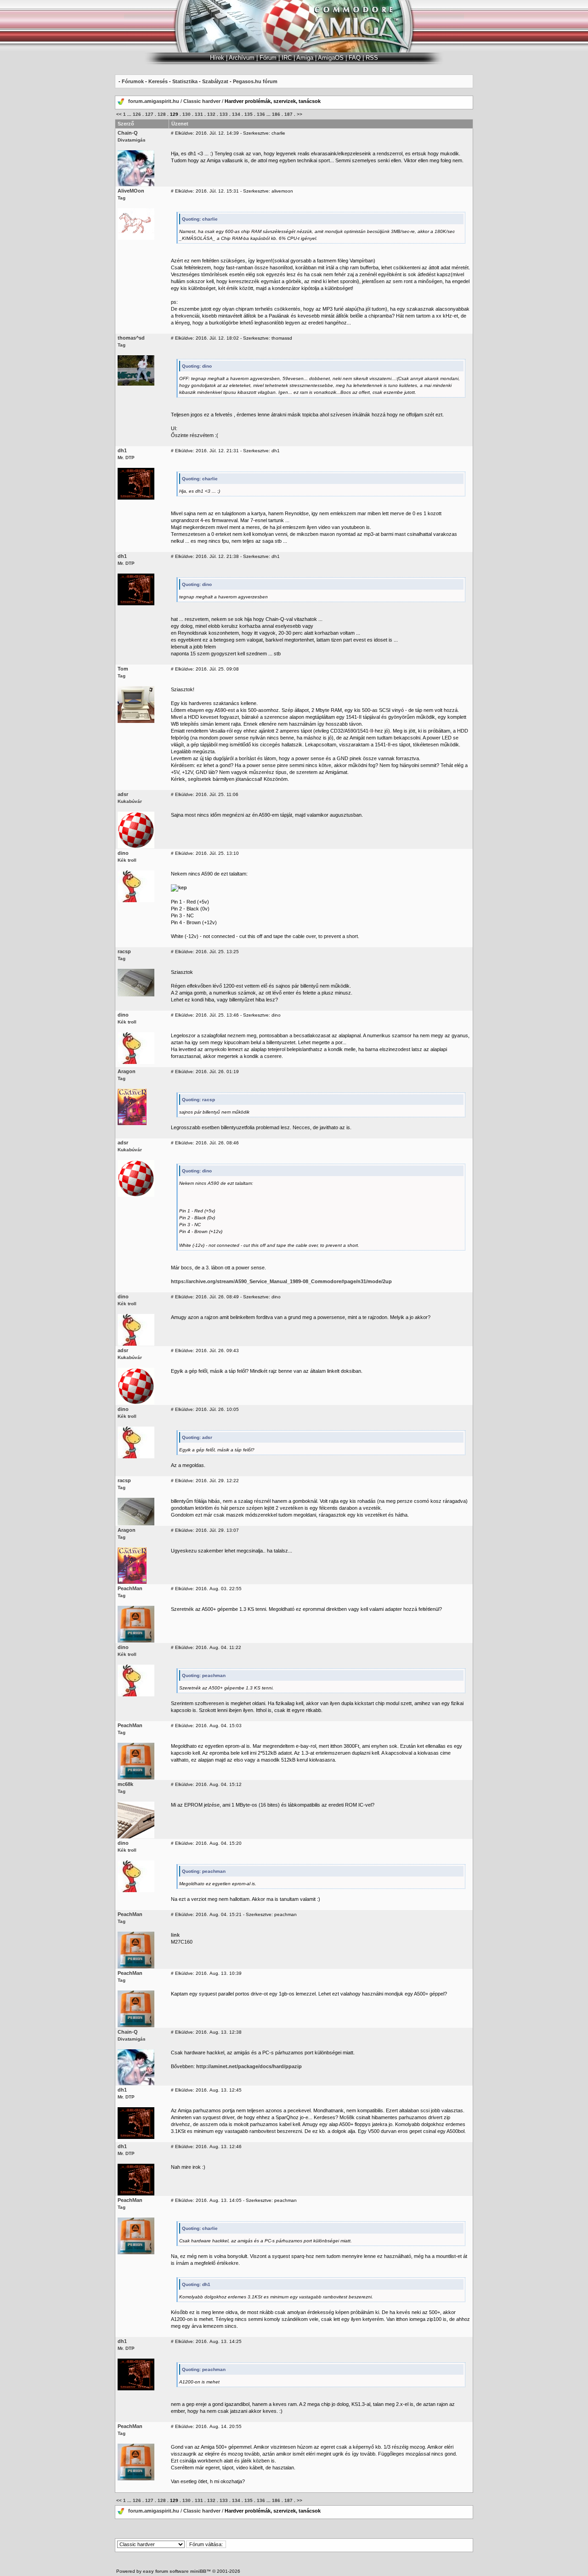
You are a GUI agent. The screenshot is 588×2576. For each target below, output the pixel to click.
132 (211, 114)
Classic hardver (202, 101)
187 (288, 114)
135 (249, 114)
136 (261, 114)
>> (300, 114)
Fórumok (133, 81)
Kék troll (127, 860)
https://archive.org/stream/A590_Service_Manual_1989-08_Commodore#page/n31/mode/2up (281, 1281)
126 (137, 114)
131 (199, 114)
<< (119, 114)
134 (236, 114)
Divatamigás (132, 140)
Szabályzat (215, 81)
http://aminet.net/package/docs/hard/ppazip (249, 2066)
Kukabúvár (130, 801)
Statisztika (185, 81)
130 (187, 114)
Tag (122, 198)
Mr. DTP (126, 458)
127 (149, 114)
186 (276, 114)
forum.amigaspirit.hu (154, 101)
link (175, 1935)
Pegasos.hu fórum (255, 81)
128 (162, 114)
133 (224, 114)
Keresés (158, 81)
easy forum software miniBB (175, 2571)
